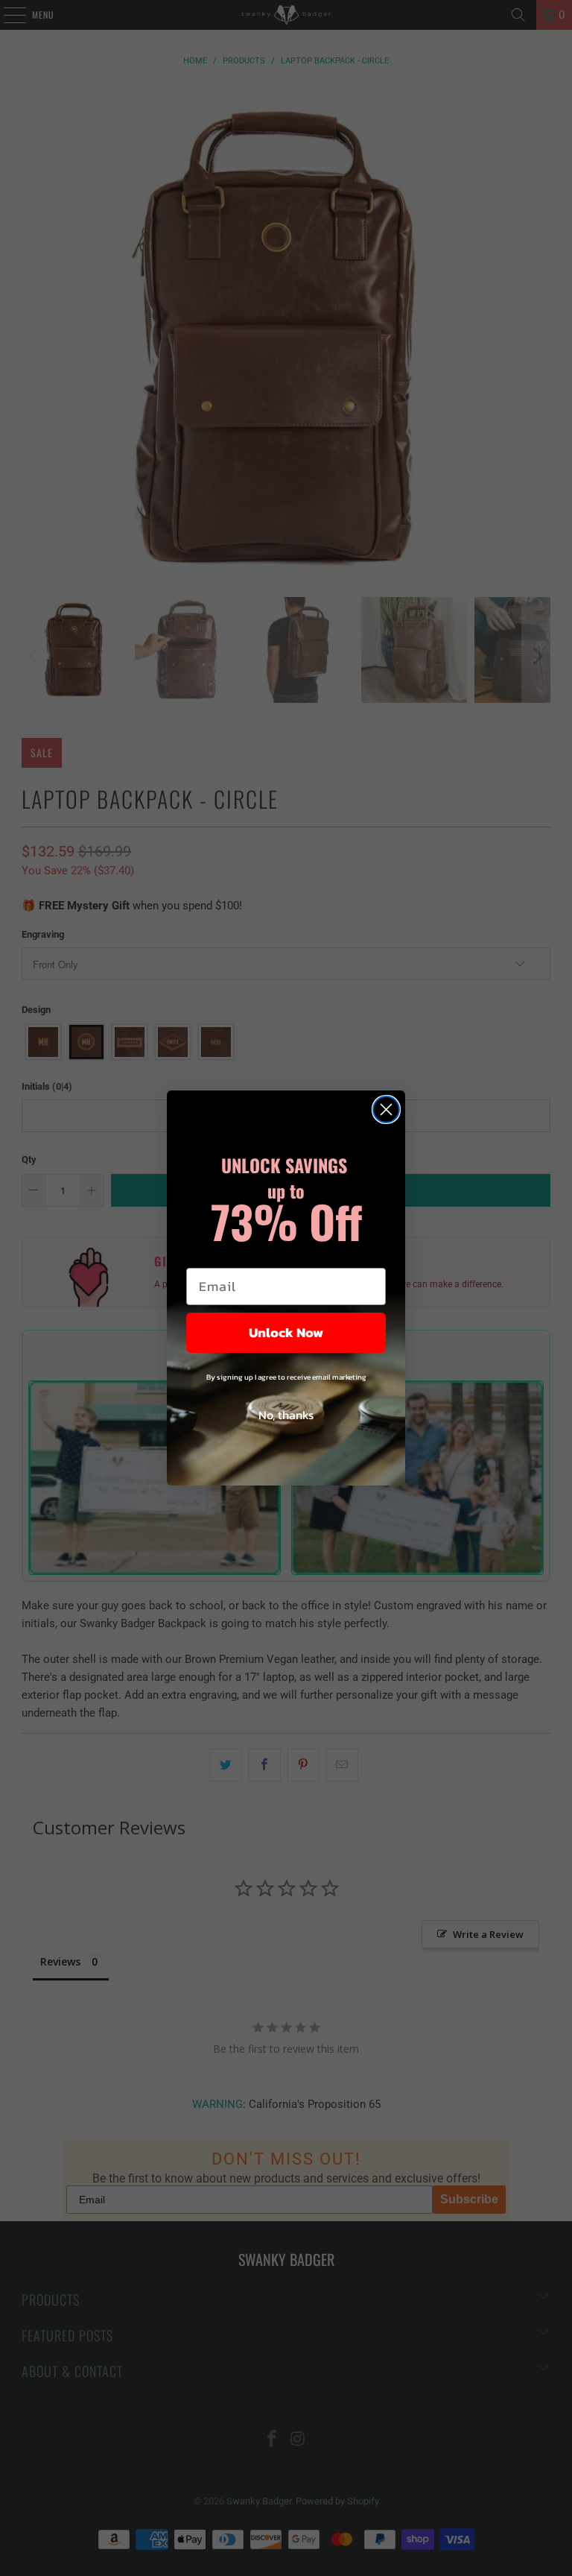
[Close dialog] (386, 1109)
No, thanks (286, 1415)
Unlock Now (286, 1332)
